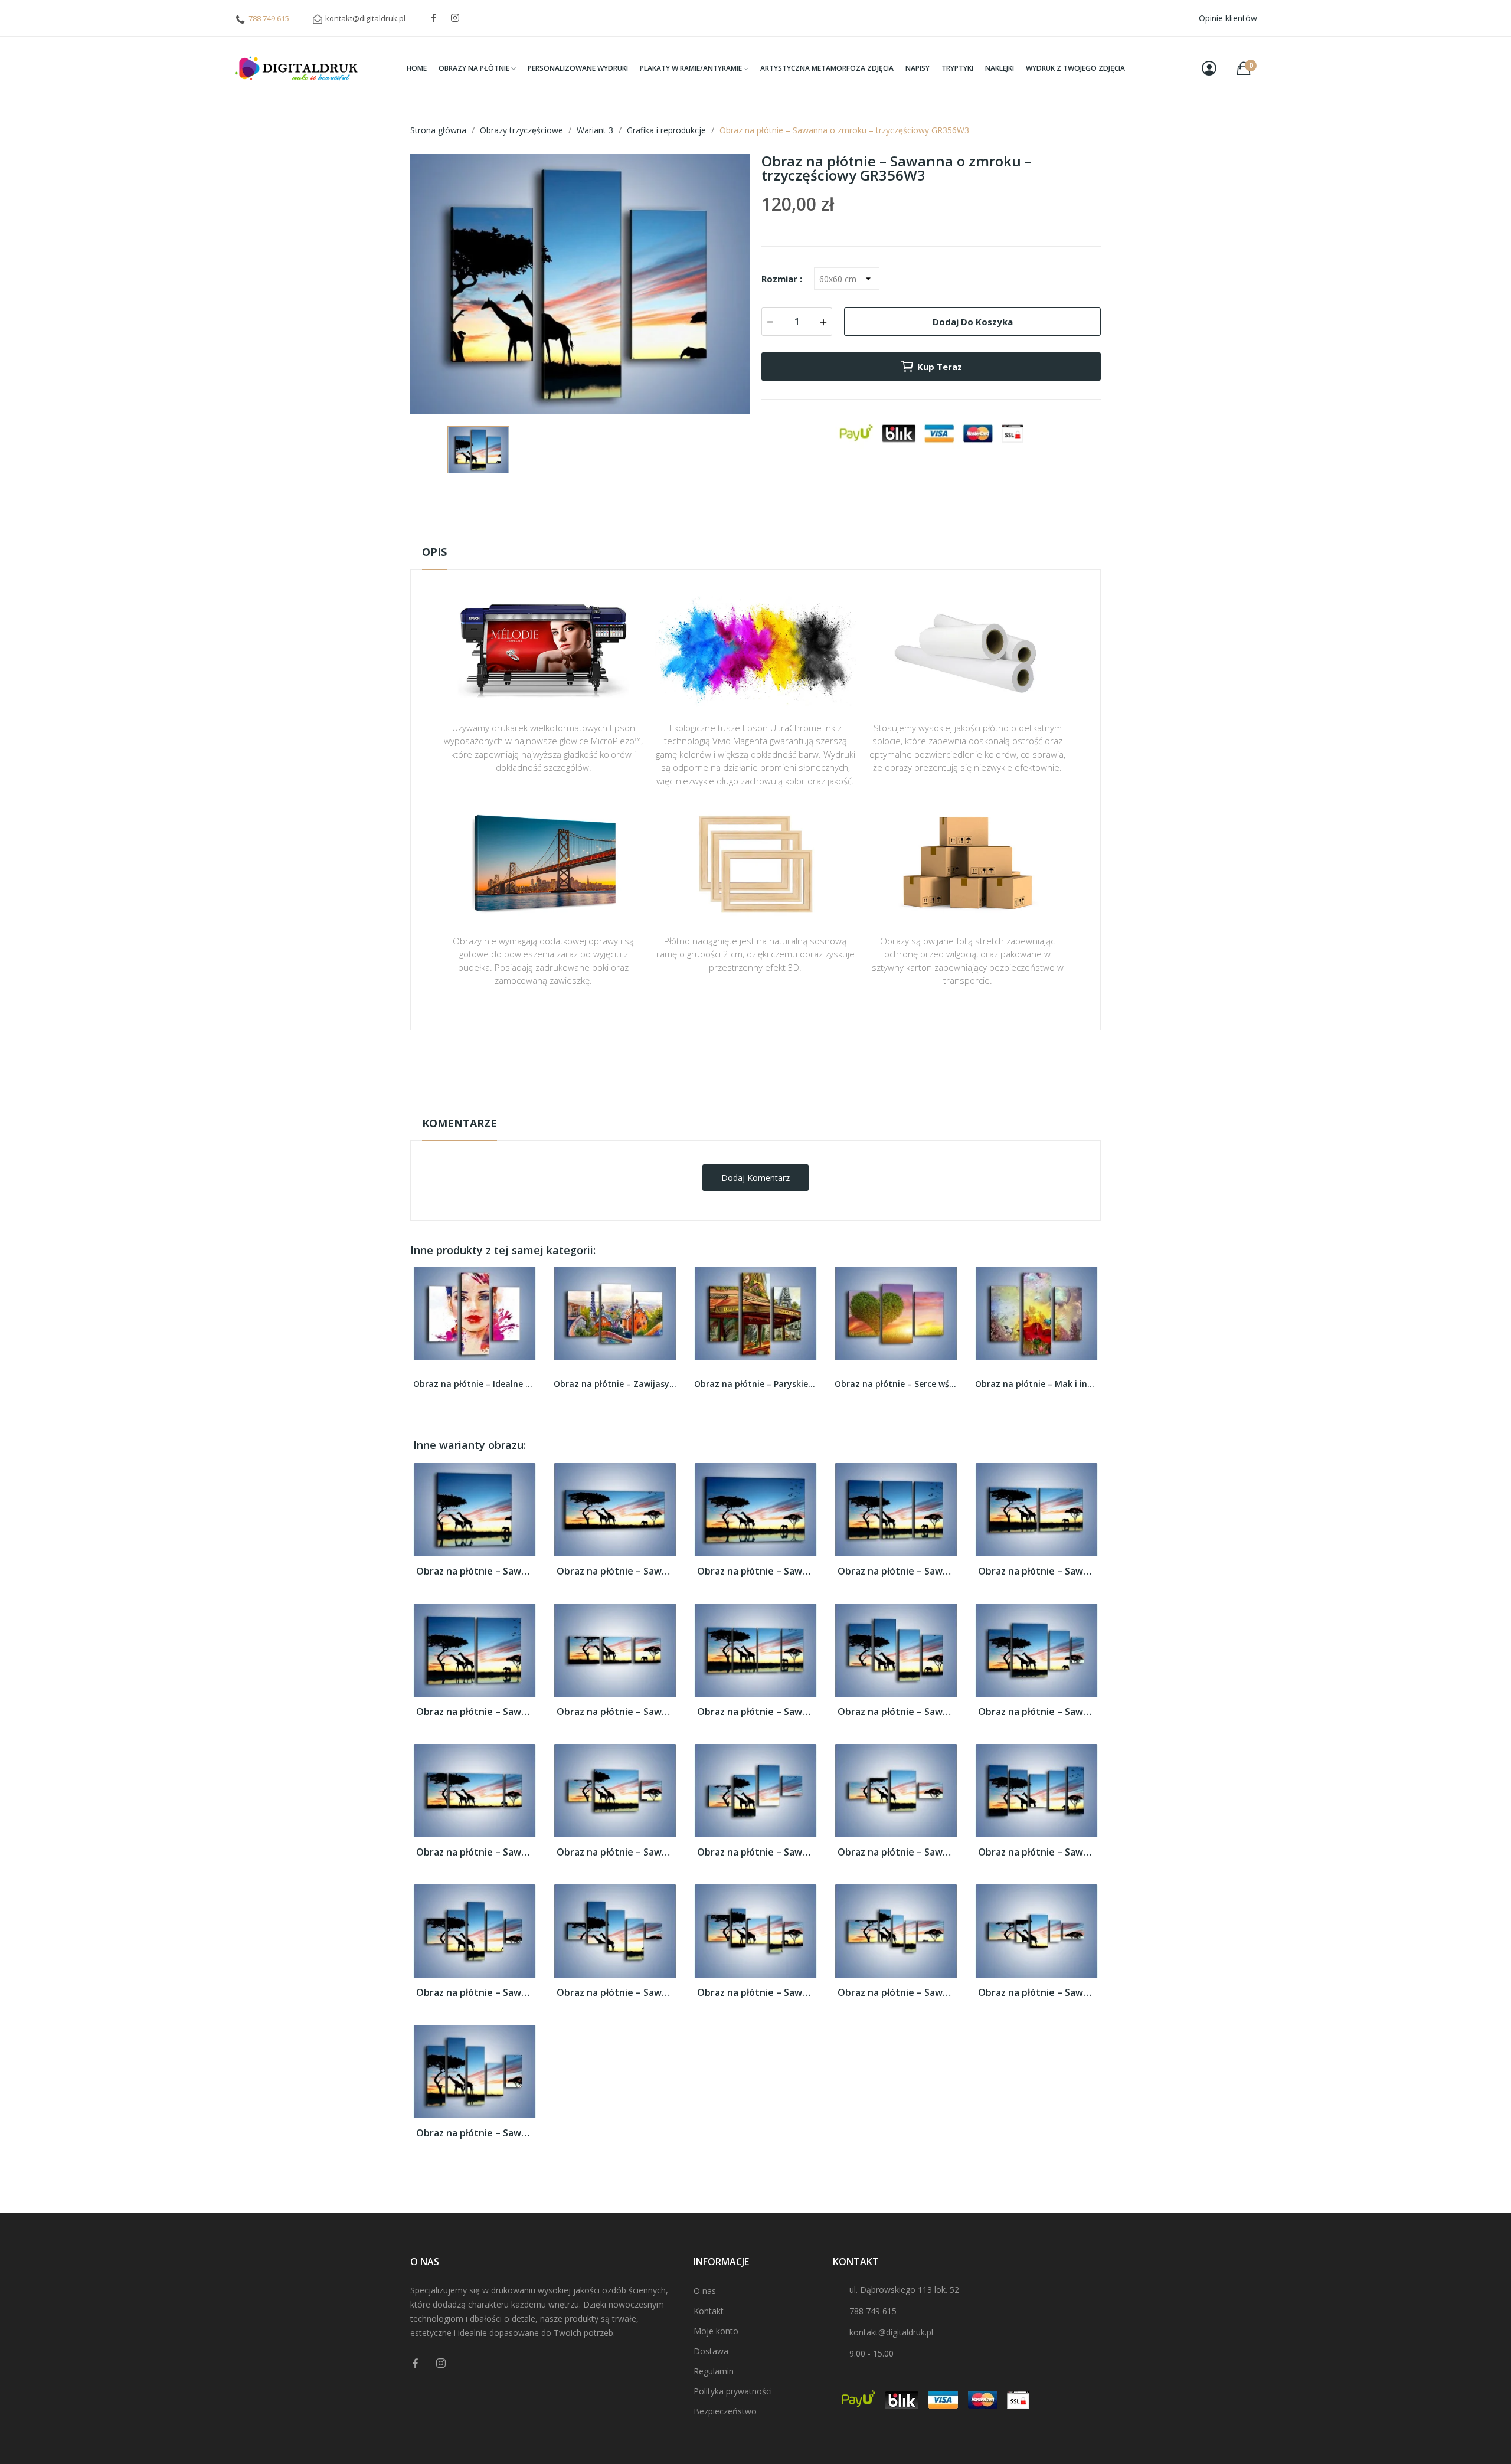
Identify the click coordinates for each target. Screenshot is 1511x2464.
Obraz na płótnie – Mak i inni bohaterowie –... (896, 1384)
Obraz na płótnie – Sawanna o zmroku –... (475, 1571)
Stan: (743, 1104)
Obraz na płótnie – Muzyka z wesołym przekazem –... (1036, 1384)
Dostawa (711, 2351)
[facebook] (434, 18)
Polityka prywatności (733, 2391)
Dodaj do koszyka (973, 322)
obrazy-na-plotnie (771, 1067)
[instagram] (455, 18)
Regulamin (714, 2371)
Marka (721, 1067)
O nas (705, 2291)
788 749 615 (269, 18)
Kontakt (709, 2311)
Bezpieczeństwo (725, 2411)
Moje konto (716, 2331)
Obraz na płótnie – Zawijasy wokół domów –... (475, 1384)
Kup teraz (940, 367)
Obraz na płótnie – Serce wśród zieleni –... (755, 1384)
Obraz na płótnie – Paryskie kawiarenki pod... (615, 1384)
